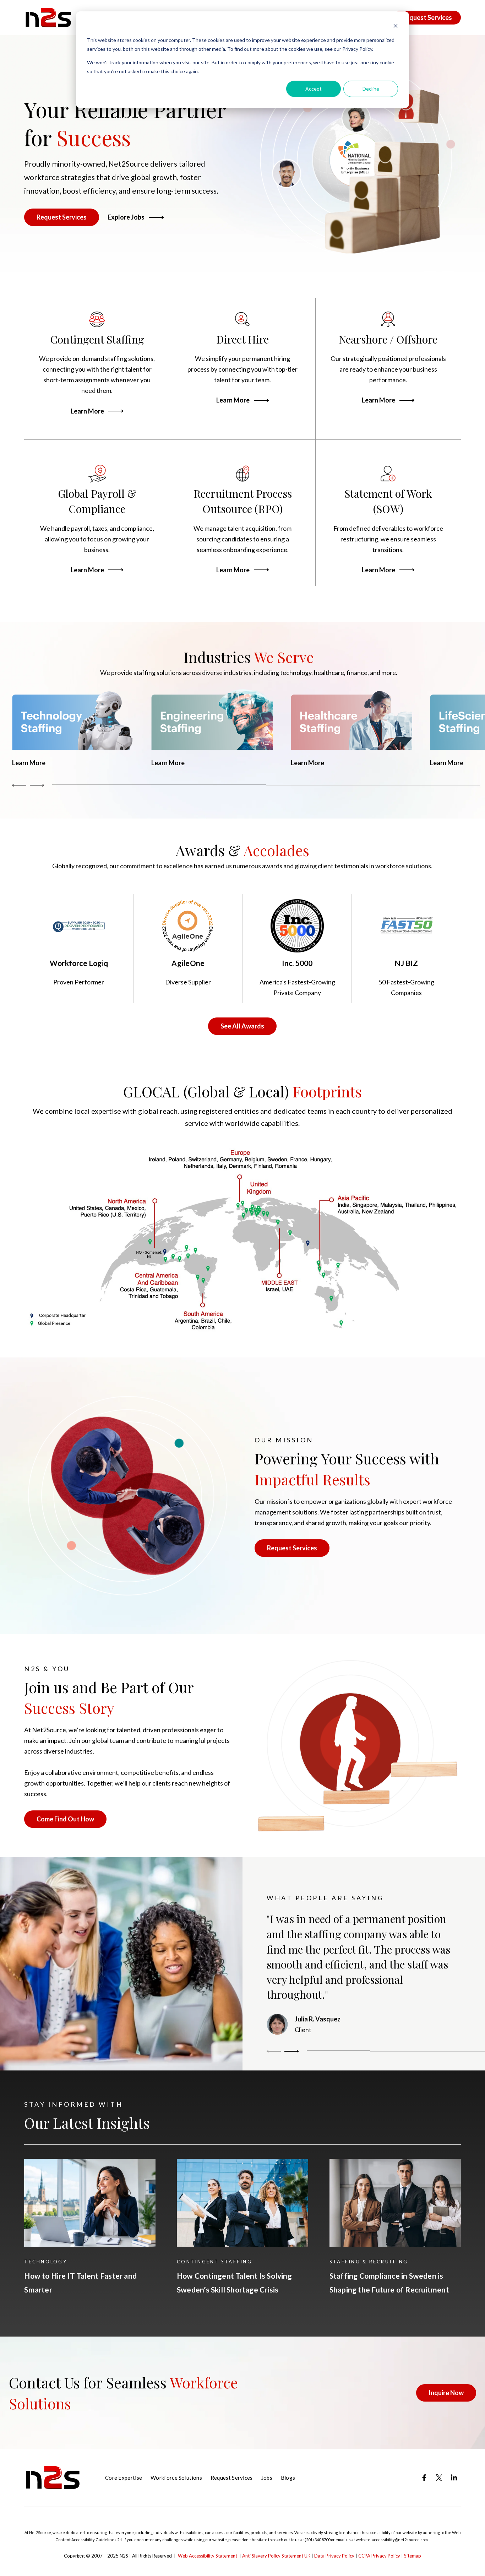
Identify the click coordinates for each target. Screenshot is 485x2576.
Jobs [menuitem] (267, 2478)
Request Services (427, 17)
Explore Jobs (126, 217)
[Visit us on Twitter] (439, 2478)
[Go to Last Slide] (20, 785)
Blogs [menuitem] (288, 2478)
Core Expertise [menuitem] (124, 2478)
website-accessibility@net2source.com (392, 2540)
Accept (314, 89)
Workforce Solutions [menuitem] (176, 2478)
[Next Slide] (36, 785)
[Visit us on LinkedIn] (454, 2478)
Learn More (87, 411)
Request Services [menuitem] (232, 2478)
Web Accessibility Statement (208, 2556)
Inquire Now (446, 2393)
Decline (371, 89)
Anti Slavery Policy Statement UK (276, 2556)
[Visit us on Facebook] (424, 2478)
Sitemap (413, 2556)
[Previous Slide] (275, 2051)
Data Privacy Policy (334, 2556)
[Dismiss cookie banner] (396, 27)
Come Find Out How (65, 1819)
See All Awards (242, 1026)
